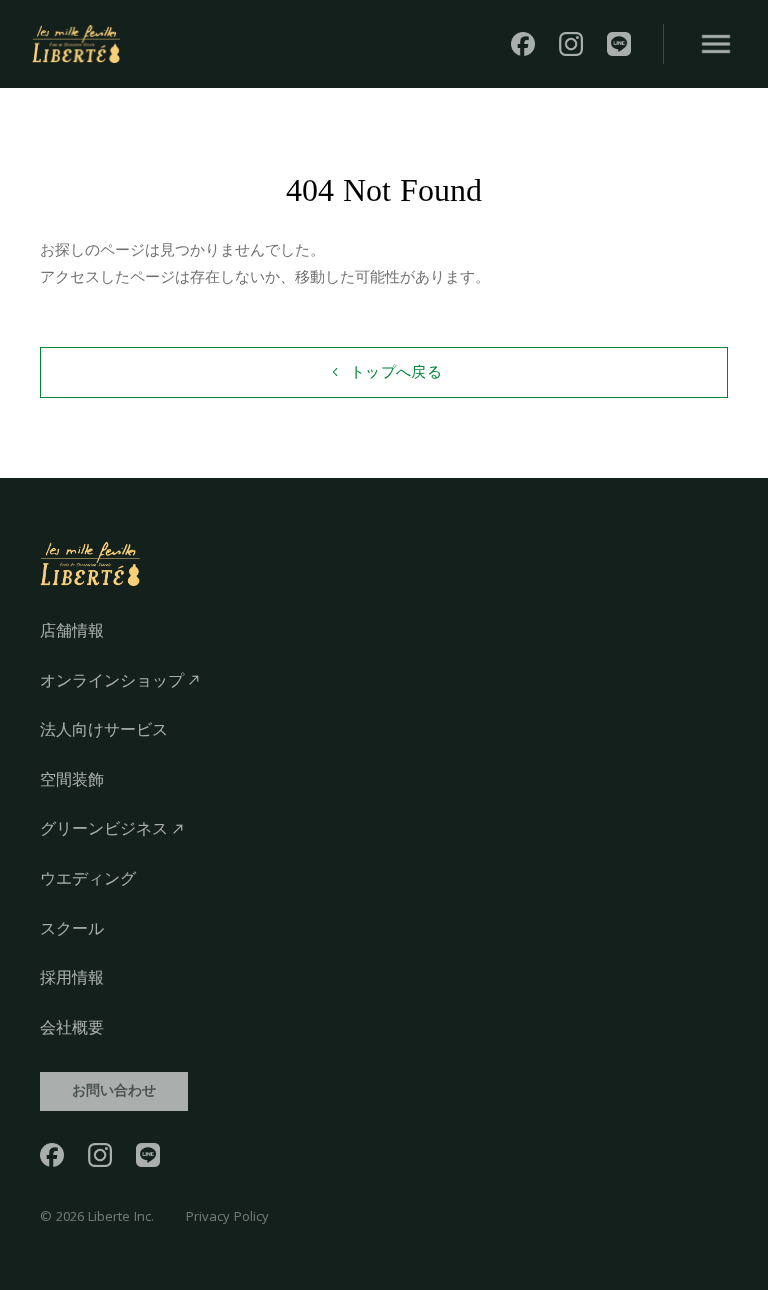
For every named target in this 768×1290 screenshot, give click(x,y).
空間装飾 (72, 779)
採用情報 (72, 977)
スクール (72, 928)
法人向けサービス (104, 729)
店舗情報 (72, 630)
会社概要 (72, 1027)
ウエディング (88, 878)
